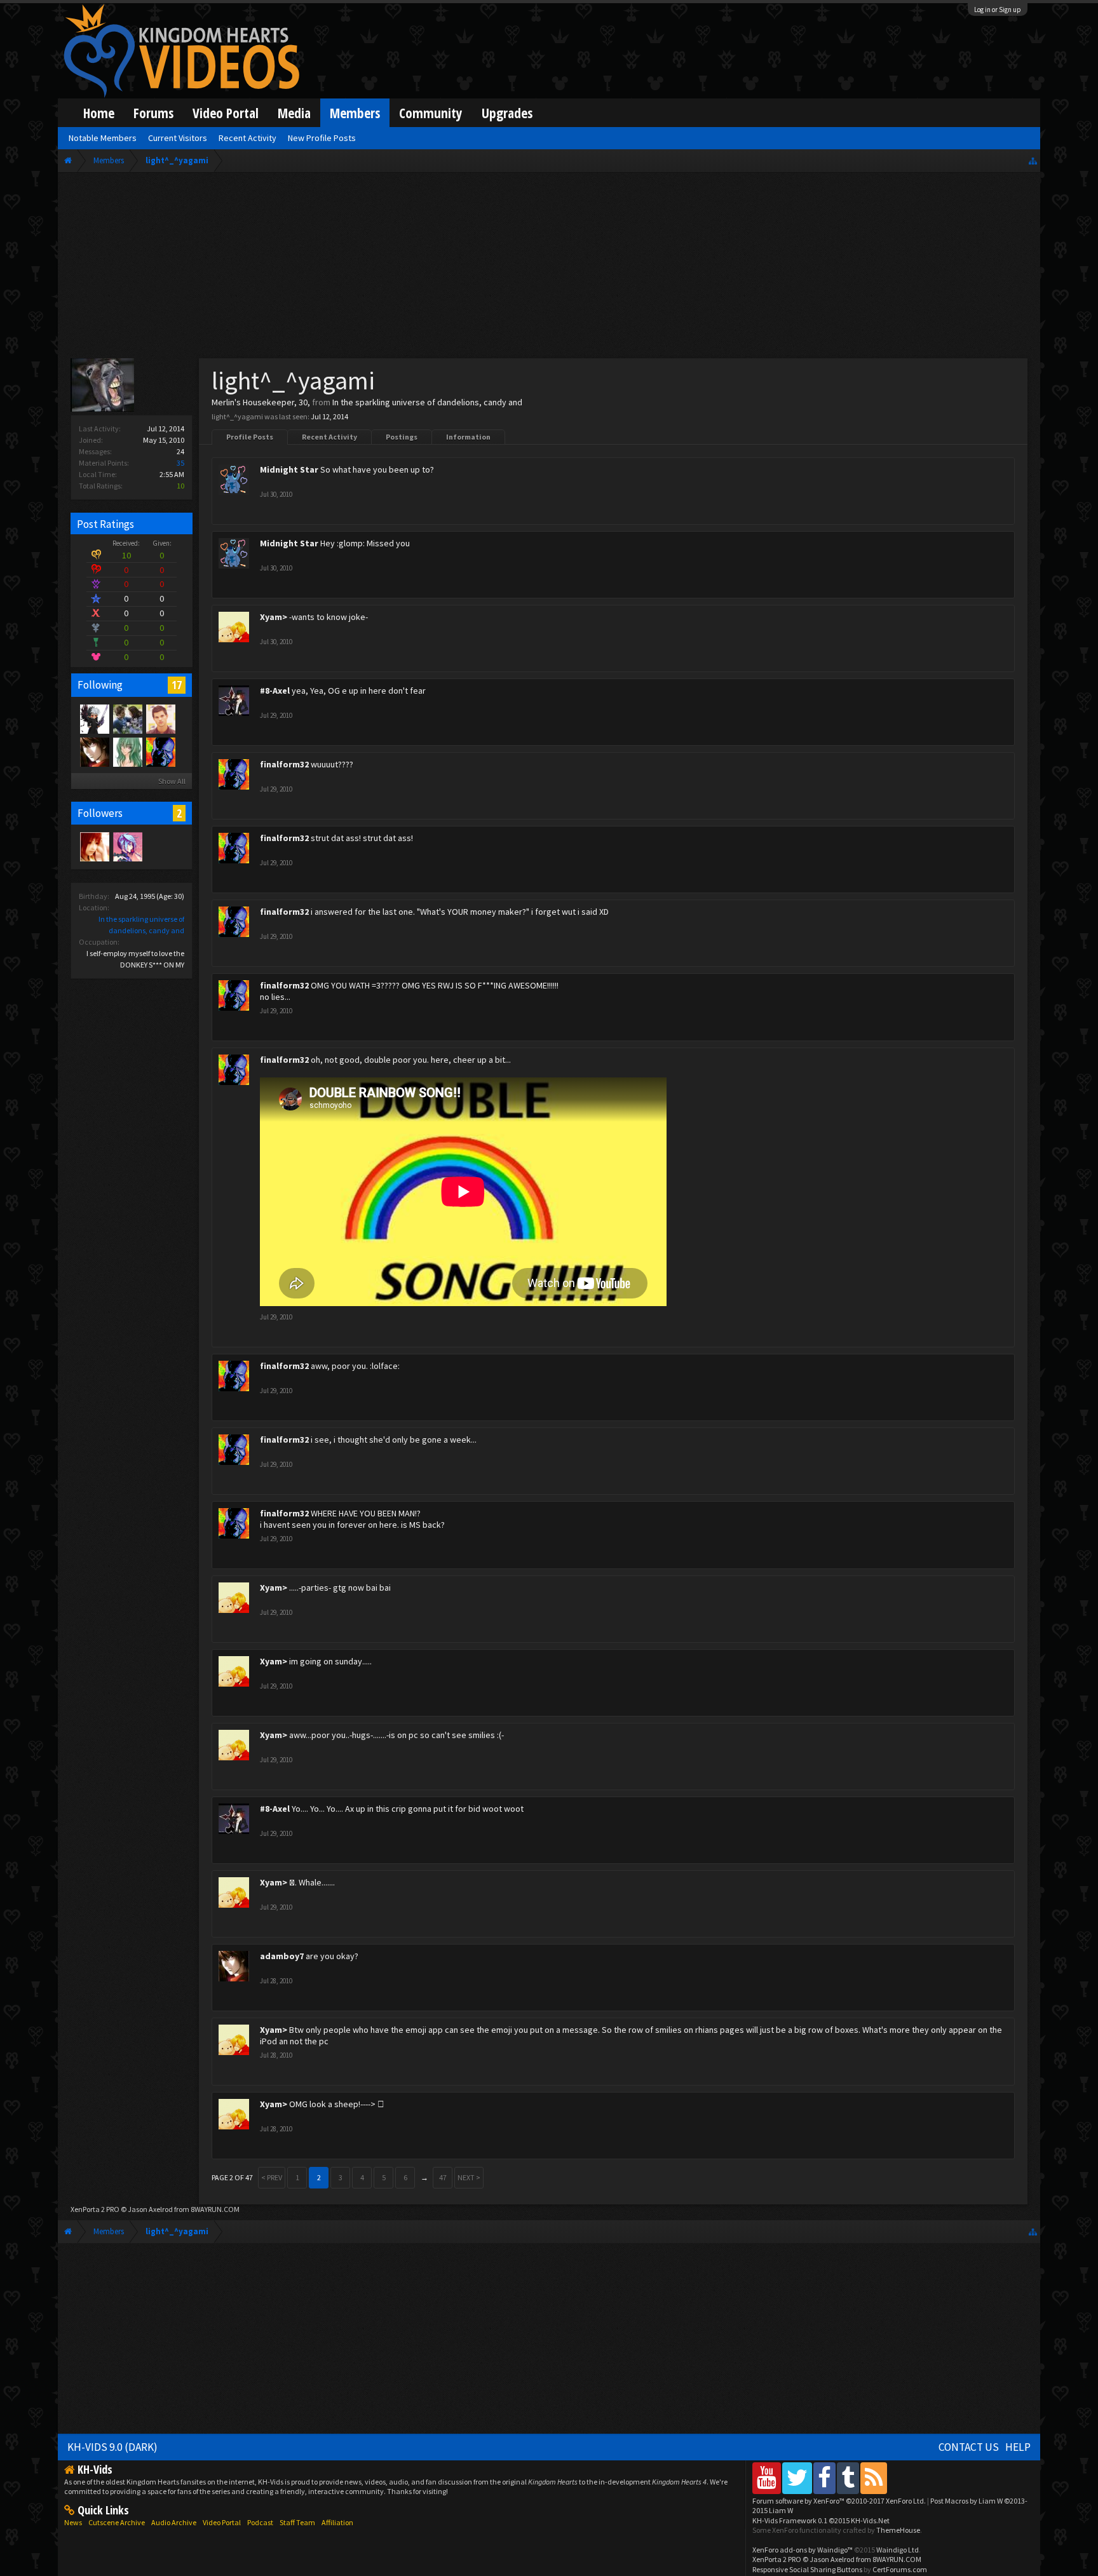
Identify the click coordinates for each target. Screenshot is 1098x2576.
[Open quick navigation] (1033, 160)
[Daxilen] (127, 718)
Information (468, 437)
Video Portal (226, 113)
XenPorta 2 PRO (95, 2209)
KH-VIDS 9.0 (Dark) (112, 2447)
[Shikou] (160, 718)
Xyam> (274, 617)
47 (443, 2177)
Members (355, 113)
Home (99, 113)
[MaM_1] (94, 846)
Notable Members (103, 138)
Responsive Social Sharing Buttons (807, 2569)
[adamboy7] (94, 752)
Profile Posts (250, 437)
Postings (402, 437)
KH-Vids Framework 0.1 (821, 2520)
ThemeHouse (898, 2530)
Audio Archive (174, 2522)
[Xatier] (127, 752)
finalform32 (284, 764)
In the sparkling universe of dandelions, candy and (427, 402)
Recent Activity (329, 437)
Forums (153, 113)
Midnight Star (289, 469)
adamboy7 (282, 1956)
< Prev (272, 2177)
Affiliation (337, 2522)
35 (180, 463)
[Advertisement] (549, 268)
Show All (172, 781)
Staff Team (297, 2522)
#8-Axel (275, 691)
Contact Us (969, 2447)
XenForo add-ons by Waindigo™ (803, 2550)
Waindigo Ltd (898, 2550)
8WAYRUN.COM (215, 2209)
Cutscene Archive (117, 2522)
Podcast (260, 2522)
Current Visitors (178, 138)
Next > (469, 2177)
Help (1018, 2447)
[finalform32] (160, 752)
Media (294, 113)
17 (177, 685)
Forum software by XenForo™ (839, 2501)
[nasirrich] (127, 846)
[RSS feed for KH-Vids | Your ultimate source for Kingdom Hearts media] (874, 2478)
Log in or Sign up (998, 10)
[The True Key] (94, 718)
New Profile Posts (322, 138)
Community (431, 113)
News (73, 2522)
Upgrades (507, 113)
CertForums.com (900, 2569)
